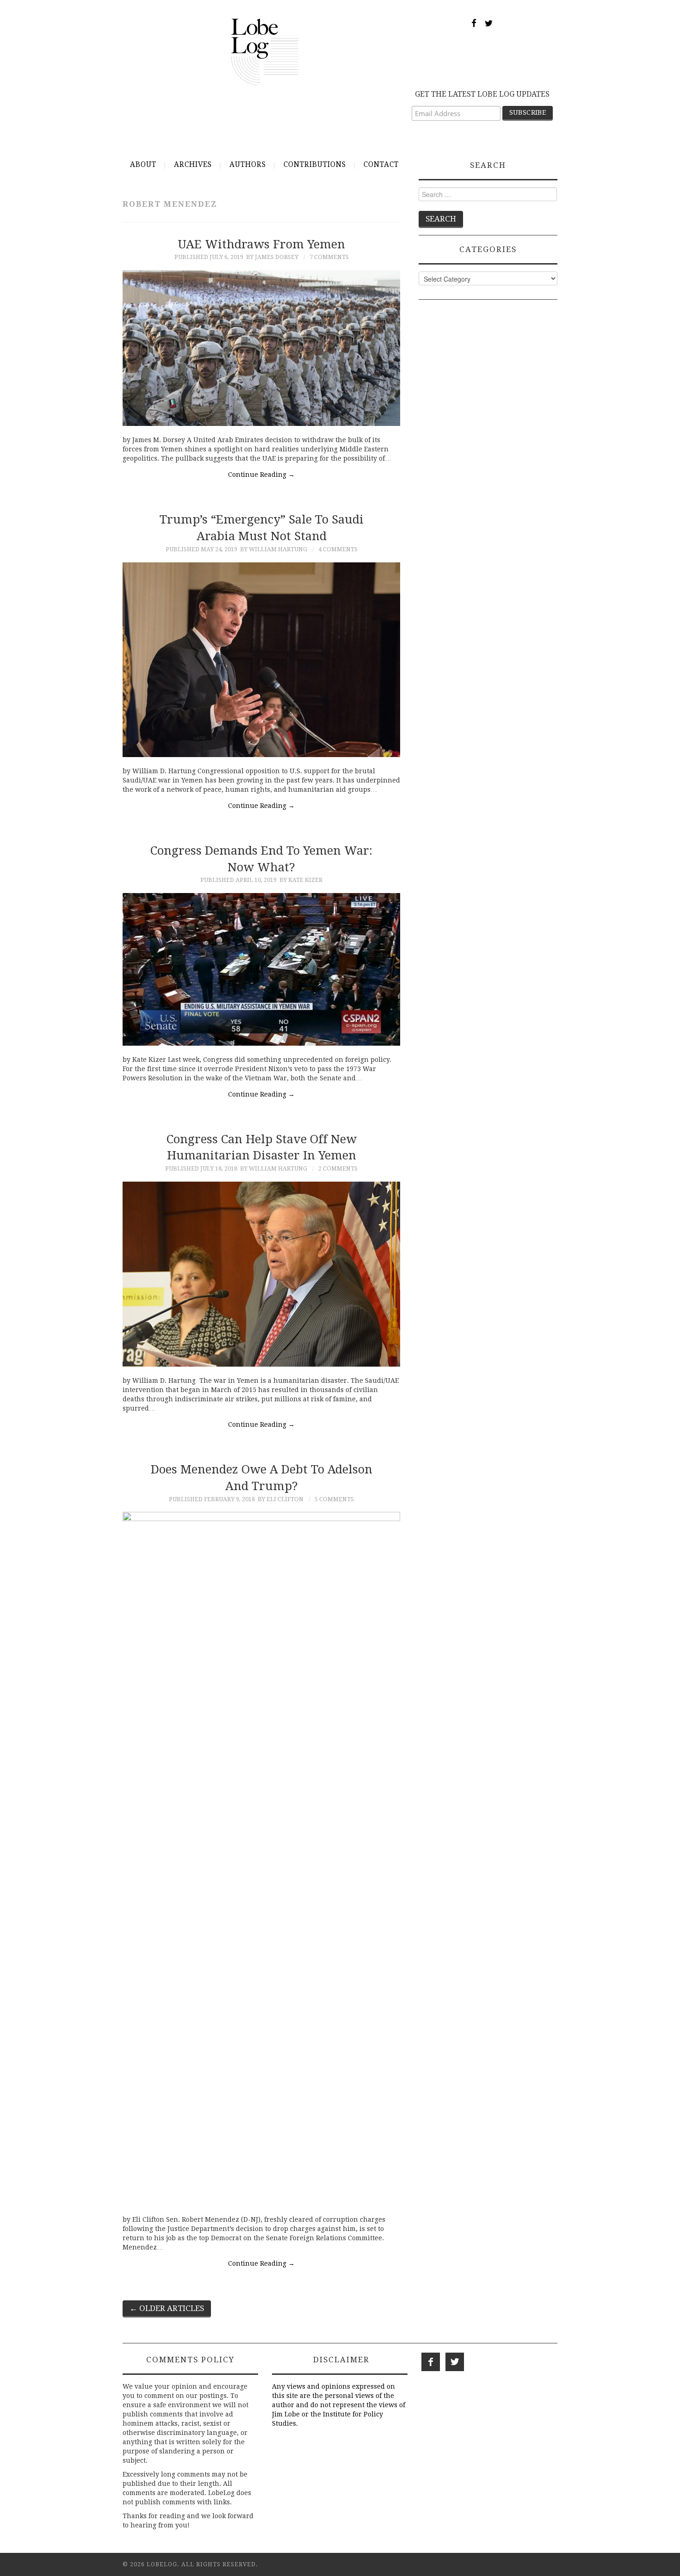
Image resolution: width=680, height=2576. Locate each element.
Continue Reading (261, 475)
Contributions (315, 165)
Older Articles (167, 2308)
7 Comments (329, 257)
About (143, 165)
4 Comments (338, 549)
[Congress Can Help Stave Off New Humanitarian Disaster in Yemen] (261, 1274)
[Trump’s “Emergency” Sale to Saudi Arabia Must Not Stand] (261, 660)
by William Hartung (274, 549)
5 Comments (334, 1499)
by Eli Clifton (281, 1499)
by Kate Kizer (301, 880)
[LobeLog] (265, 51)
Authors (248, 165)
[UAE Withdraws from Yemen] (261, 348)
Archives (193, 165)
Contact (381, 165)
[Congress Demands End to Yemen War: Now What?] (261, 969)
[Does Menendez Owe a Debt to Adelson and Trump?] (261, 1859)
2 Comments (338, 1168)
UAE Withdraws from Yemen (261, 244)
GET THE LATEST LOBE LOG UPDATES (482, 94)
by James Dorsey (272, 257)
